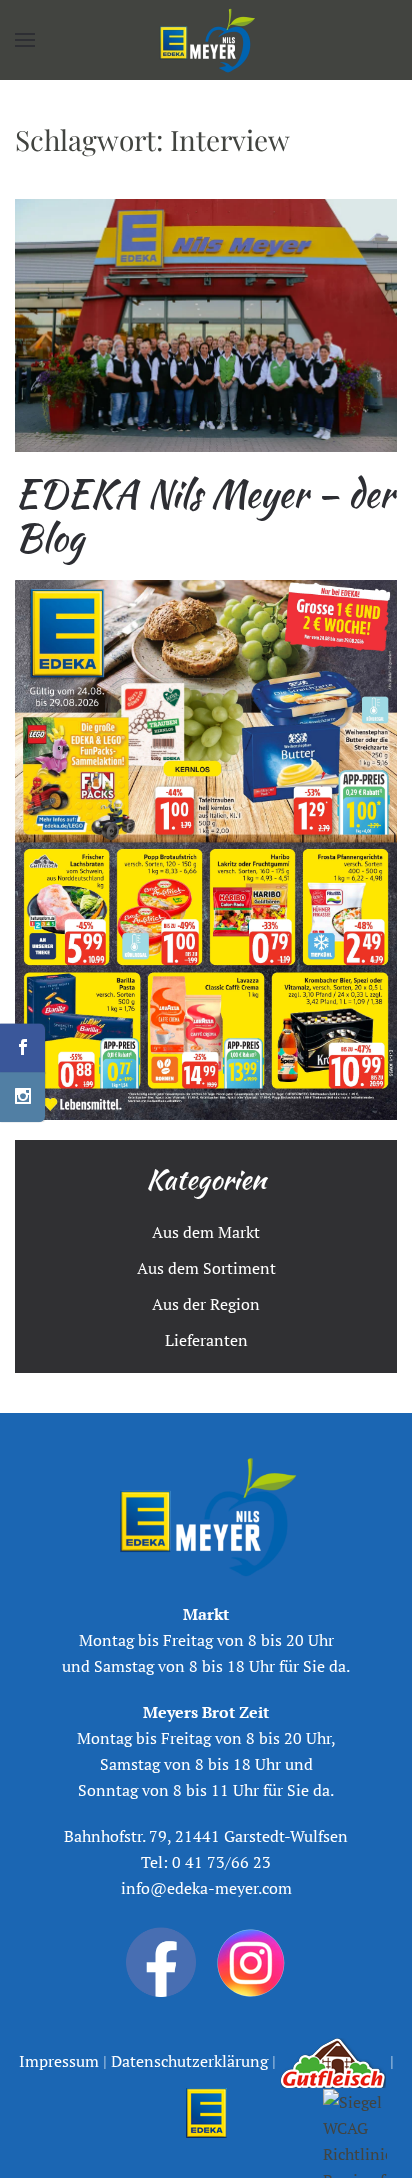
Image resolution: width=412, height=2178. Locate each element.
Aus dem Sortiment (206, 1268)
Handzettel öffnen (206, 850)
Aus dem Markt (206, 1232)
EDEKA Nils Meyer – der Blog (204, 515)
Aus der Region (206, 1304)
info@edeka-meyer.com (206, 1888)
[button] (25, 40)
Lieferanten (206, 1340)
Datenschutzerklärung (187, 2061)
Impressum (61, 2061)
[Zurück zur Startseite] (206, 40)
